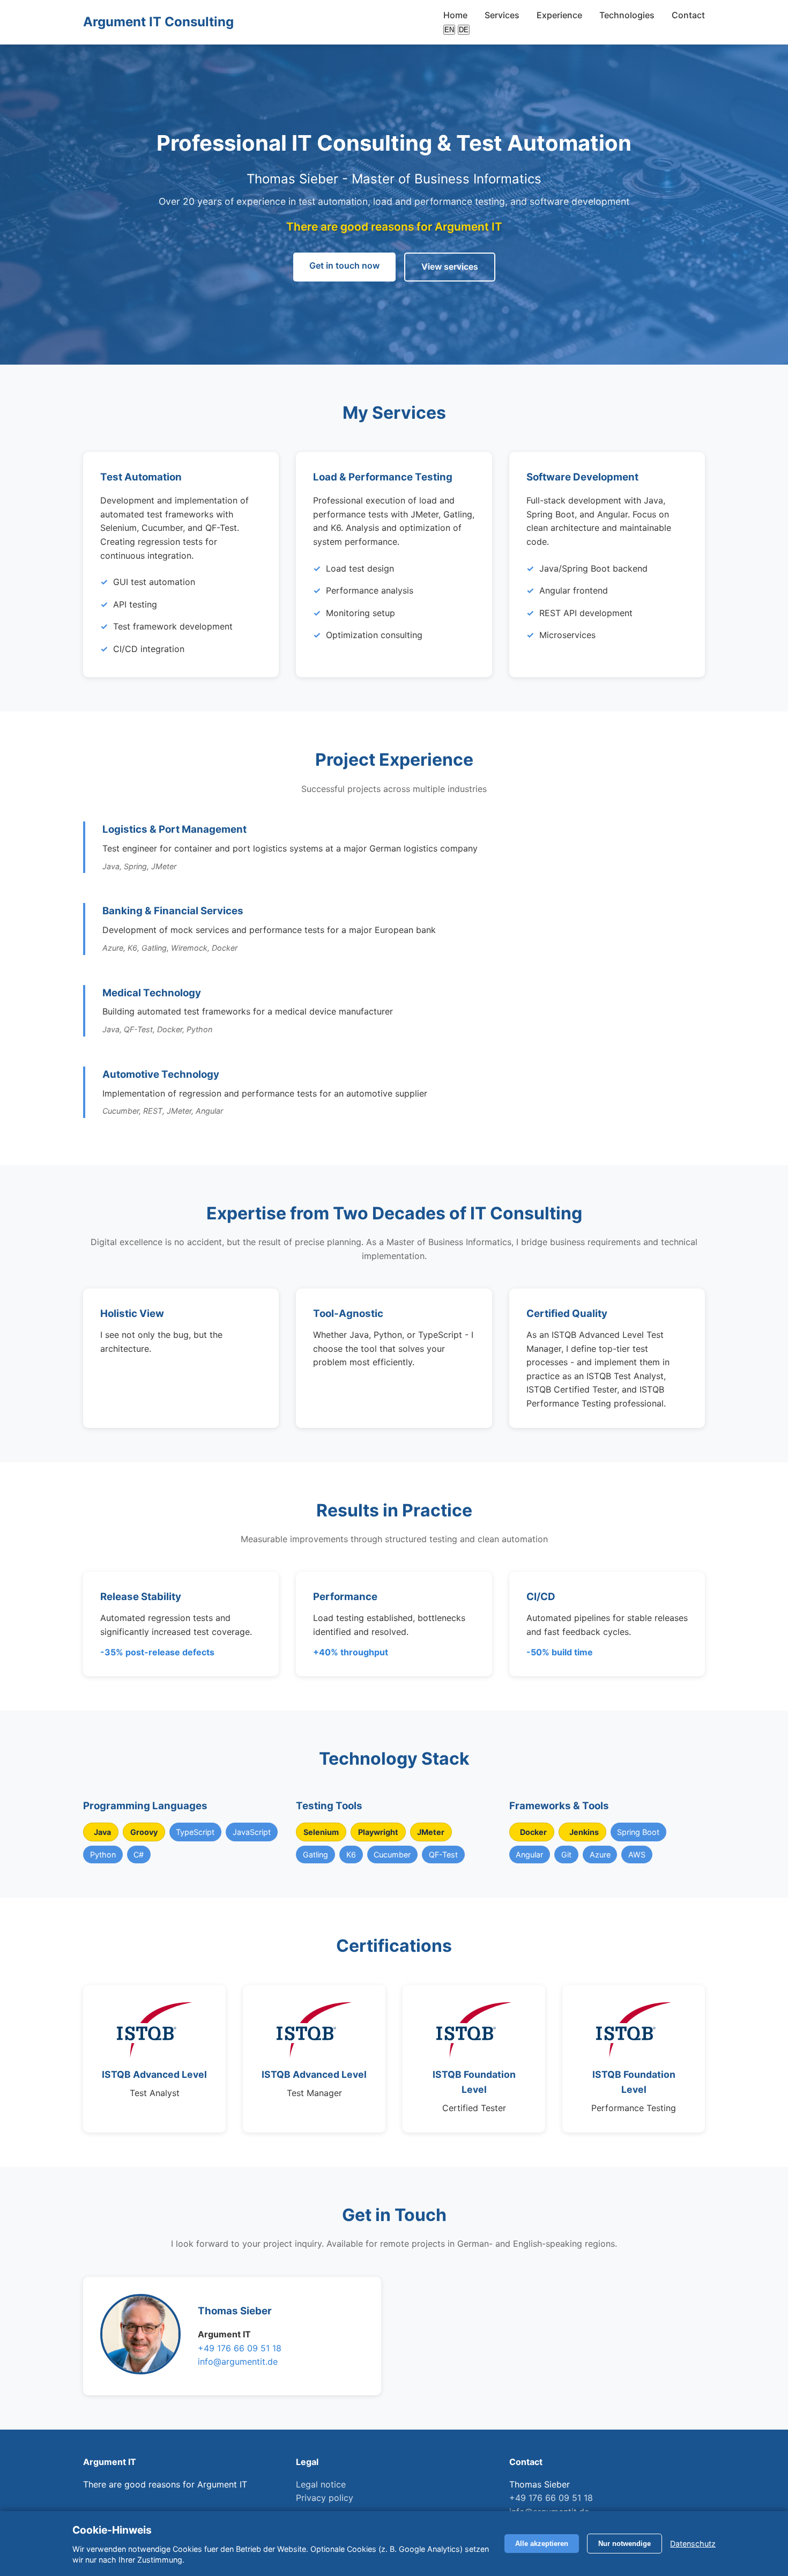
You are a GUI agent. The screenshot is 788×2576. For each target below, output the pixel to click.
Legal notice (321, 2484)
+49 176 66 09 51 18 (240, 2348)
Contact (688, 15)
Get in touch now (344, 265)
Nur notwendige (625, 2544)
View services (450, 267)
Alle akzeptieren (542, 2544)
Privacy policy (325, 2498)
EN (449, 30)
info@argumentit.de (238, 2362)
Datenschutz (693, 2544)
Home (455, 15)
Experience (559, 15)
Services (502, 15)
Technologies (627, 15)
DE (464, 30)
